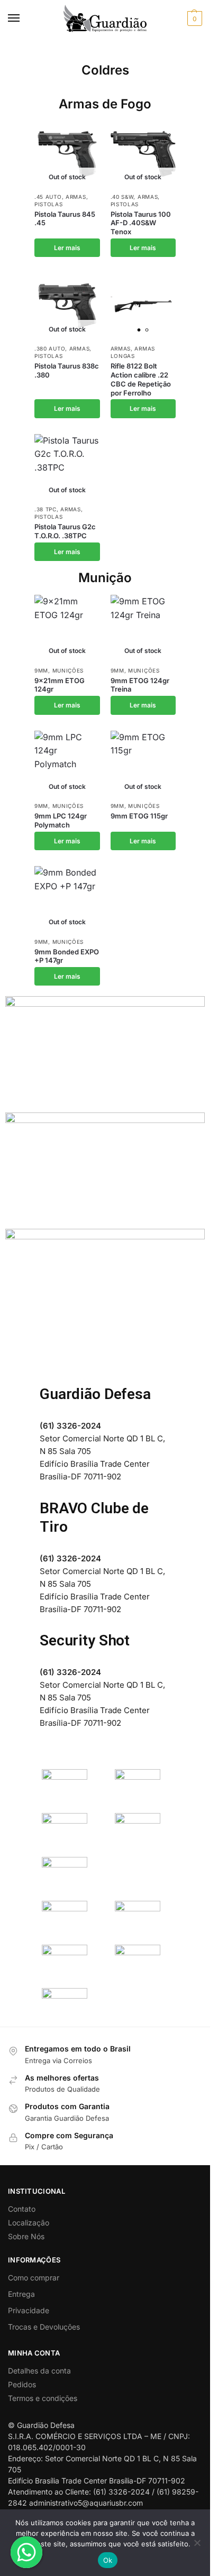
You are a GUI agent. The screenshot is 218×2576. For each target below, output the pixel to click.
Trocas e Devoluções (44, 2327)
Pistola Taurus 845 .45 (65, 219)
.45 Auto (48, 197)
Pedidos (22, 2384)
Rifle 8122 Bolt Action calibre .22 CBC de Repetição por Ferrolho (141, 379)
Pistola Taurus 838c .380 (67, 370)
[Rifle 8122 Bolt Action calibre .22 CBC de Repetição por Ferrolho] (143, 306)
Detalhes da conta (39, 2371)
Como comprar (34, 2278)
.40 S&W (122, 197)
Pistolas (49, 204)
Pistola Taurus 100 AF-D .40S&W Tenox (141, 223)
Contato (22, 2209)
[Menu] (24, 19)
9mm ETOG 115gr (139, 816)
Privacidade (29, 2310)
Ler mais (67, 248)
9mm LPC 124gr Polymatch (61, 820)
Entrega (21, 2294)
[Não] (197, 2543)
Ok (108, 2560)
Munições (68, 670)
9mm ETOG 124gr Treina (140, 685)
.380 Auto (50, 348)
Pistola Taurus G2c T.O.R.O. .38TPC (65, 531)
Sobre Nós (26, 2236)
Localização (29, 2223)
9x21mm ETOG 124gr (60, 685)
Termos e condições (43, 2398)
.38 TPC (46, 509)
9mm (41, 670)
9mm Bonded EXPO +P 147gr (67, 956)
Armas (76, 197)
